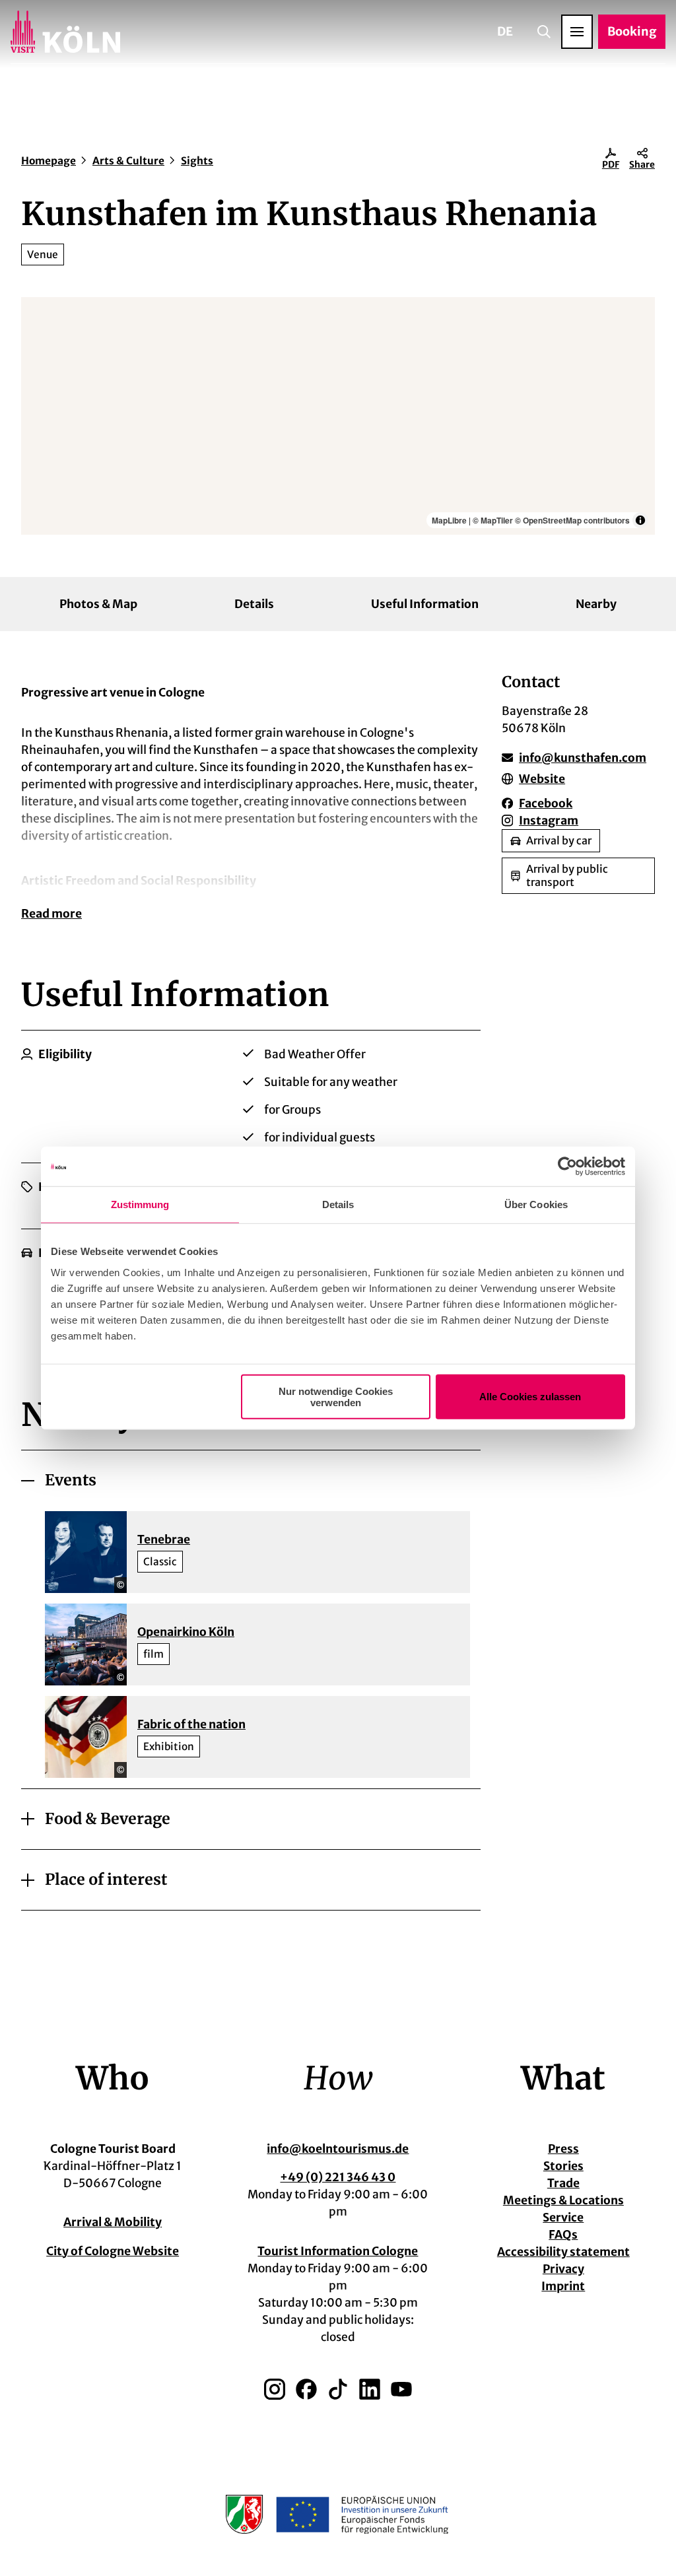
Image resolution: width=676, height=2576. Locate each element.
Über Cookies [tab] (536, 1204)
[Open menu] (577, 32)
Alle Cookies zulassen (530, 1397)
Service (563, 2218)
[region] (338, 416)
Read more (51, 914)
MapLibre (449, 520)
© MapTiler (493, 520)
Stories (563, 2166)
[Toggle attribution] (640, 520)
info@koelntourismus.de (338, 2149)
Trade (563, 2183)
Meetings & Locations (563, 2200)
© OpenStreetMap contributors (572, 520)
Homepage (49, 161)
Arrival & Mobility (113, 2222)
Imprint (563, 2286)
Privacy (563, 2269)
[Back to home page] (65, 32)
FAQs (563, 2235)
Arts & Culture (128, 161)
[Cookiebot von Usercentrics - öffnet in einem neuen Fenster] (567, 1167)
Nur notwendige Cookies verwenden (336, 1396)
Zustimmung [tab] (140, 1204)
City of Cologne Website (113, 2251)
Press (563, 2149)
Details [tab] (338, 1204)
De (505, 31)
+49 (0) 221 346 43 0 (338, 2177)
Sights (197, 161)
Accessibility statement (563, 2252)
